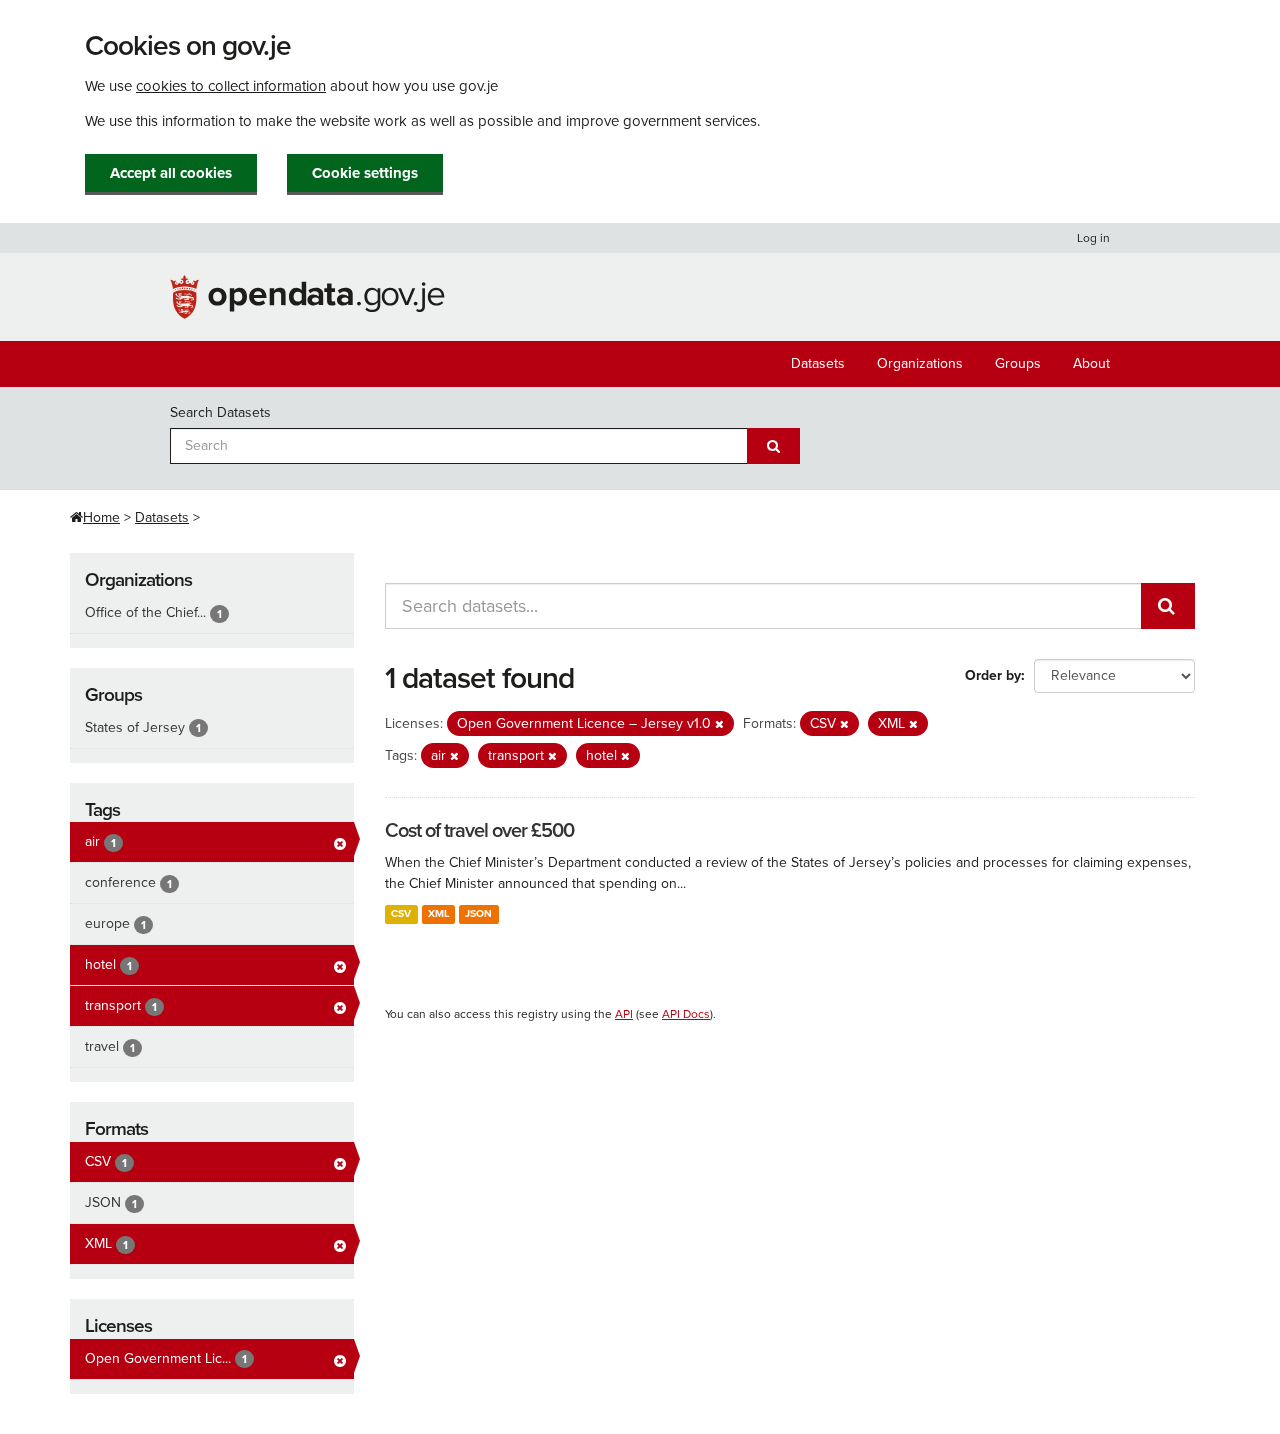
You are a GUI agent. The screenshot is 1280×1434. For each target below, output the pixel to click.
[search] (1168, 606)
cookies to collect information (231, 86)
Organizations (920, 363)
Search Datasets (220, 412)
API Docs (686, 1014)
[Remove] (719, 724)
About (1091, 363)
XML (438, 913)
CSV (401, 913)
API (624, 1014)
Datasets (818, 363)
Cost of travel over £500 (479, 831)
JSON (478, 913)
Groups (1018, 363)
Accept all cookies (171, 173)
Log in (1093, 238)
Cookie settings (365, 173)
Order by (993, 675)
